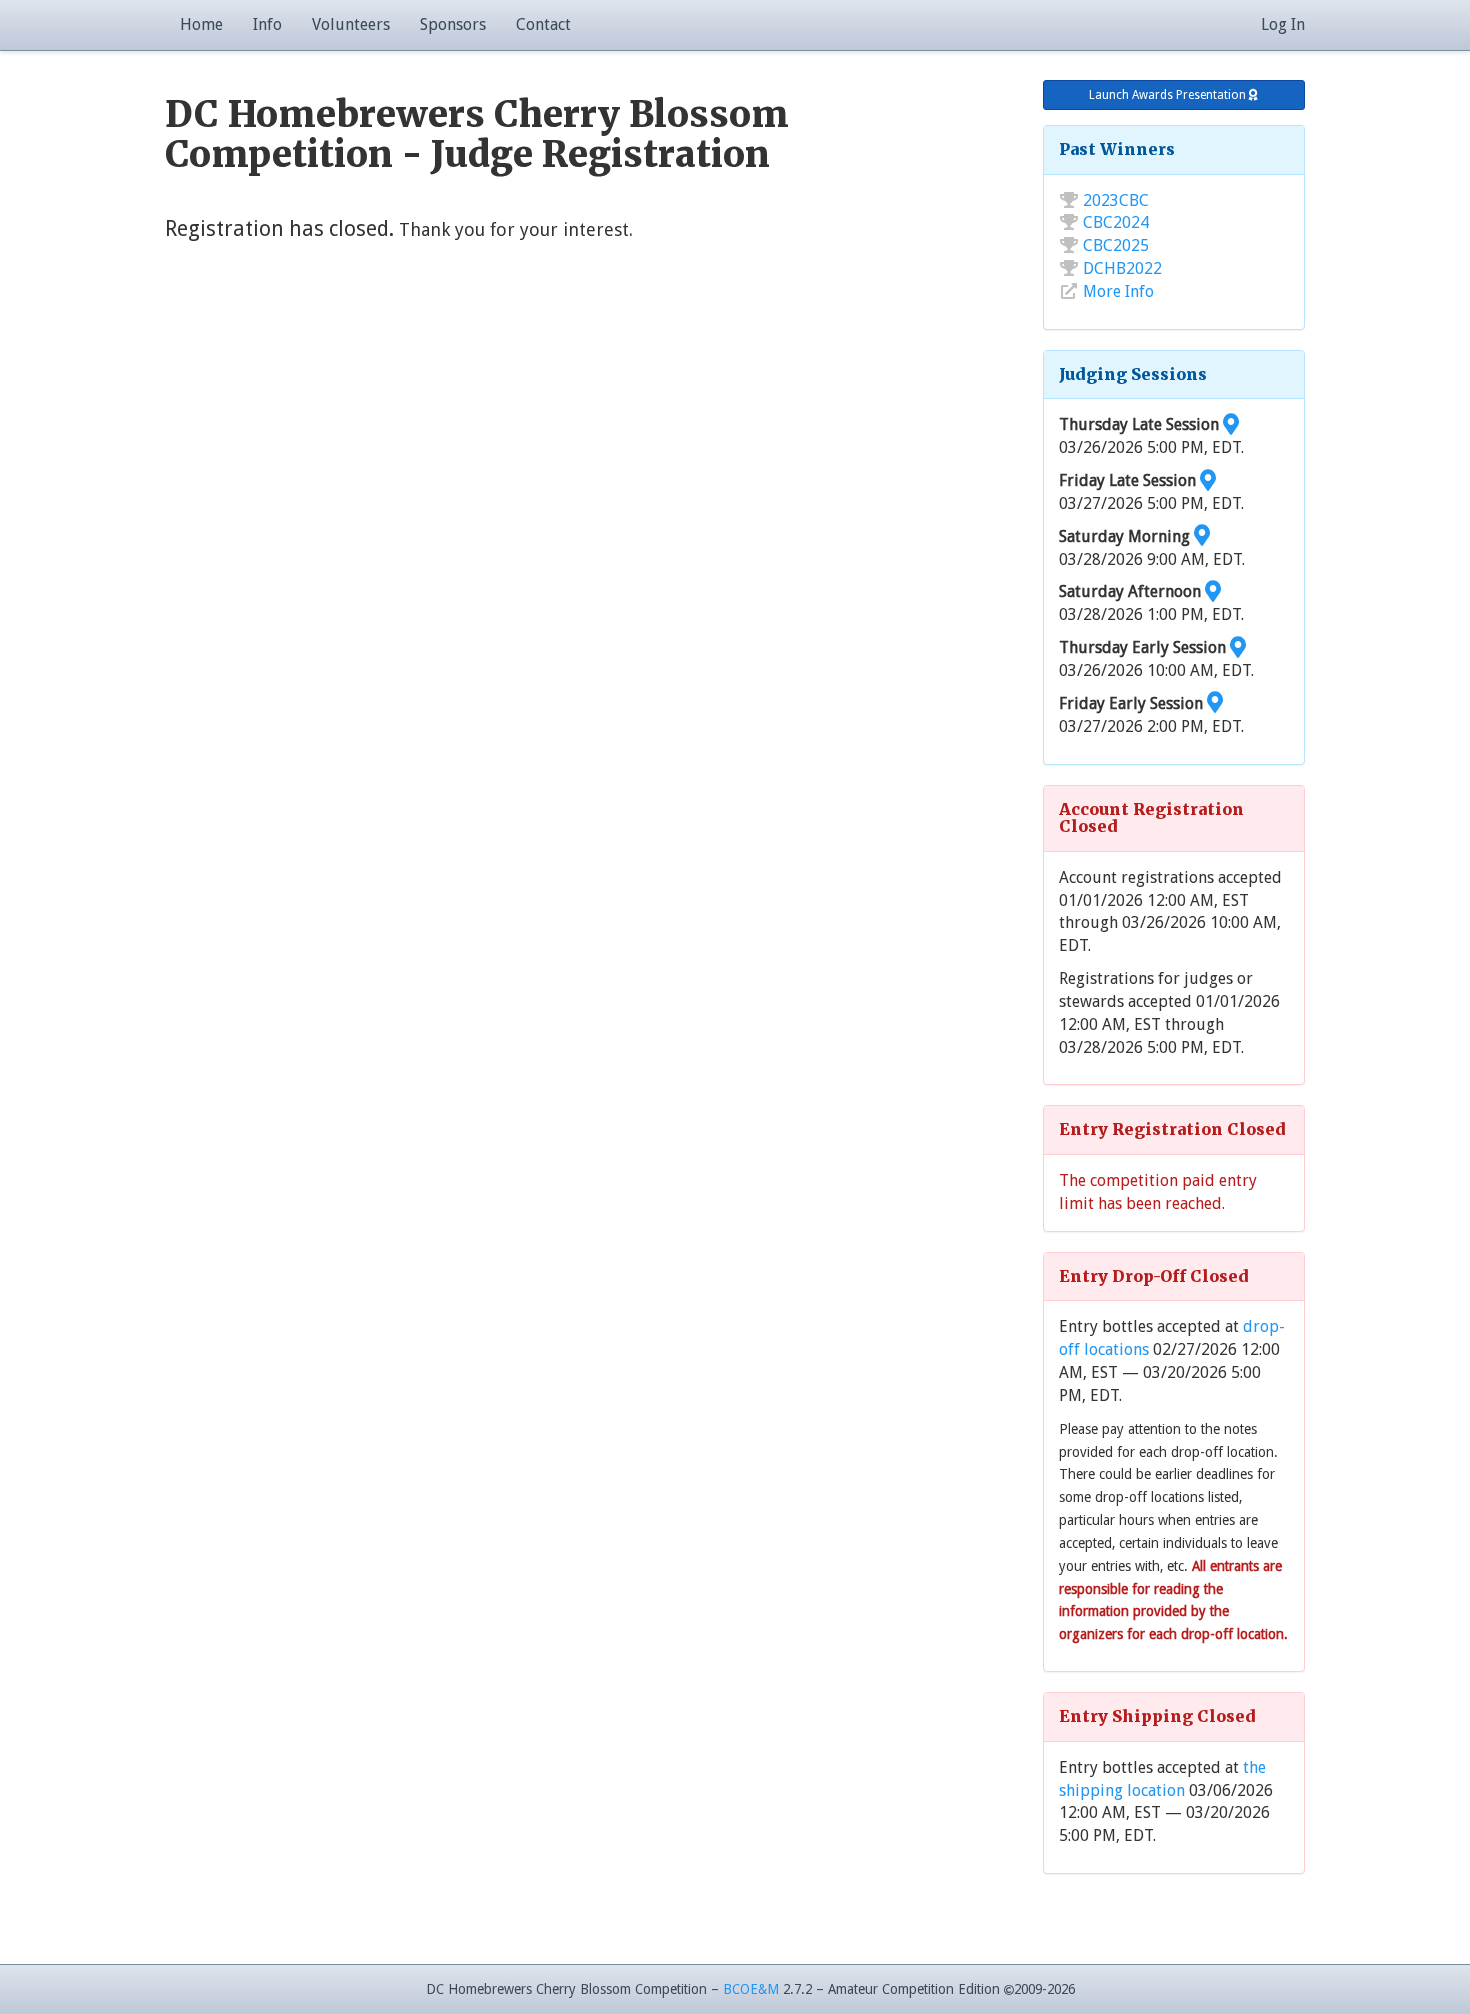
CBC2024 (1116, 222)
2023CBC (1116, 200)
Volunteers (351, 24)
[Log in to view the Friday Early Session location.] (1215, 703)
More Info (1118, 291)
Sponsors (453, 24)
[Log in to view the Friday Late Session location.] (1208, 480)
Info (267, 24)
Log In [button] (1283, 24)
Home (201, 24)
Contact (543, 24)
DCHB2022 (1122, 268)
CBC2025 (1116, 245)
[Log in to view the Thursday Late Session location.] (1231, 424)
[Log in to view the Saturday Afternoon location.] (1213, 591)
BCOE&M (751, 1989)
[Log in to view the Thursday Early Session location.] (1238, 647)
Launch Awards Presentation (1169, 95)
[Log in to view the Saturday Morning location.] (1202, 536)
